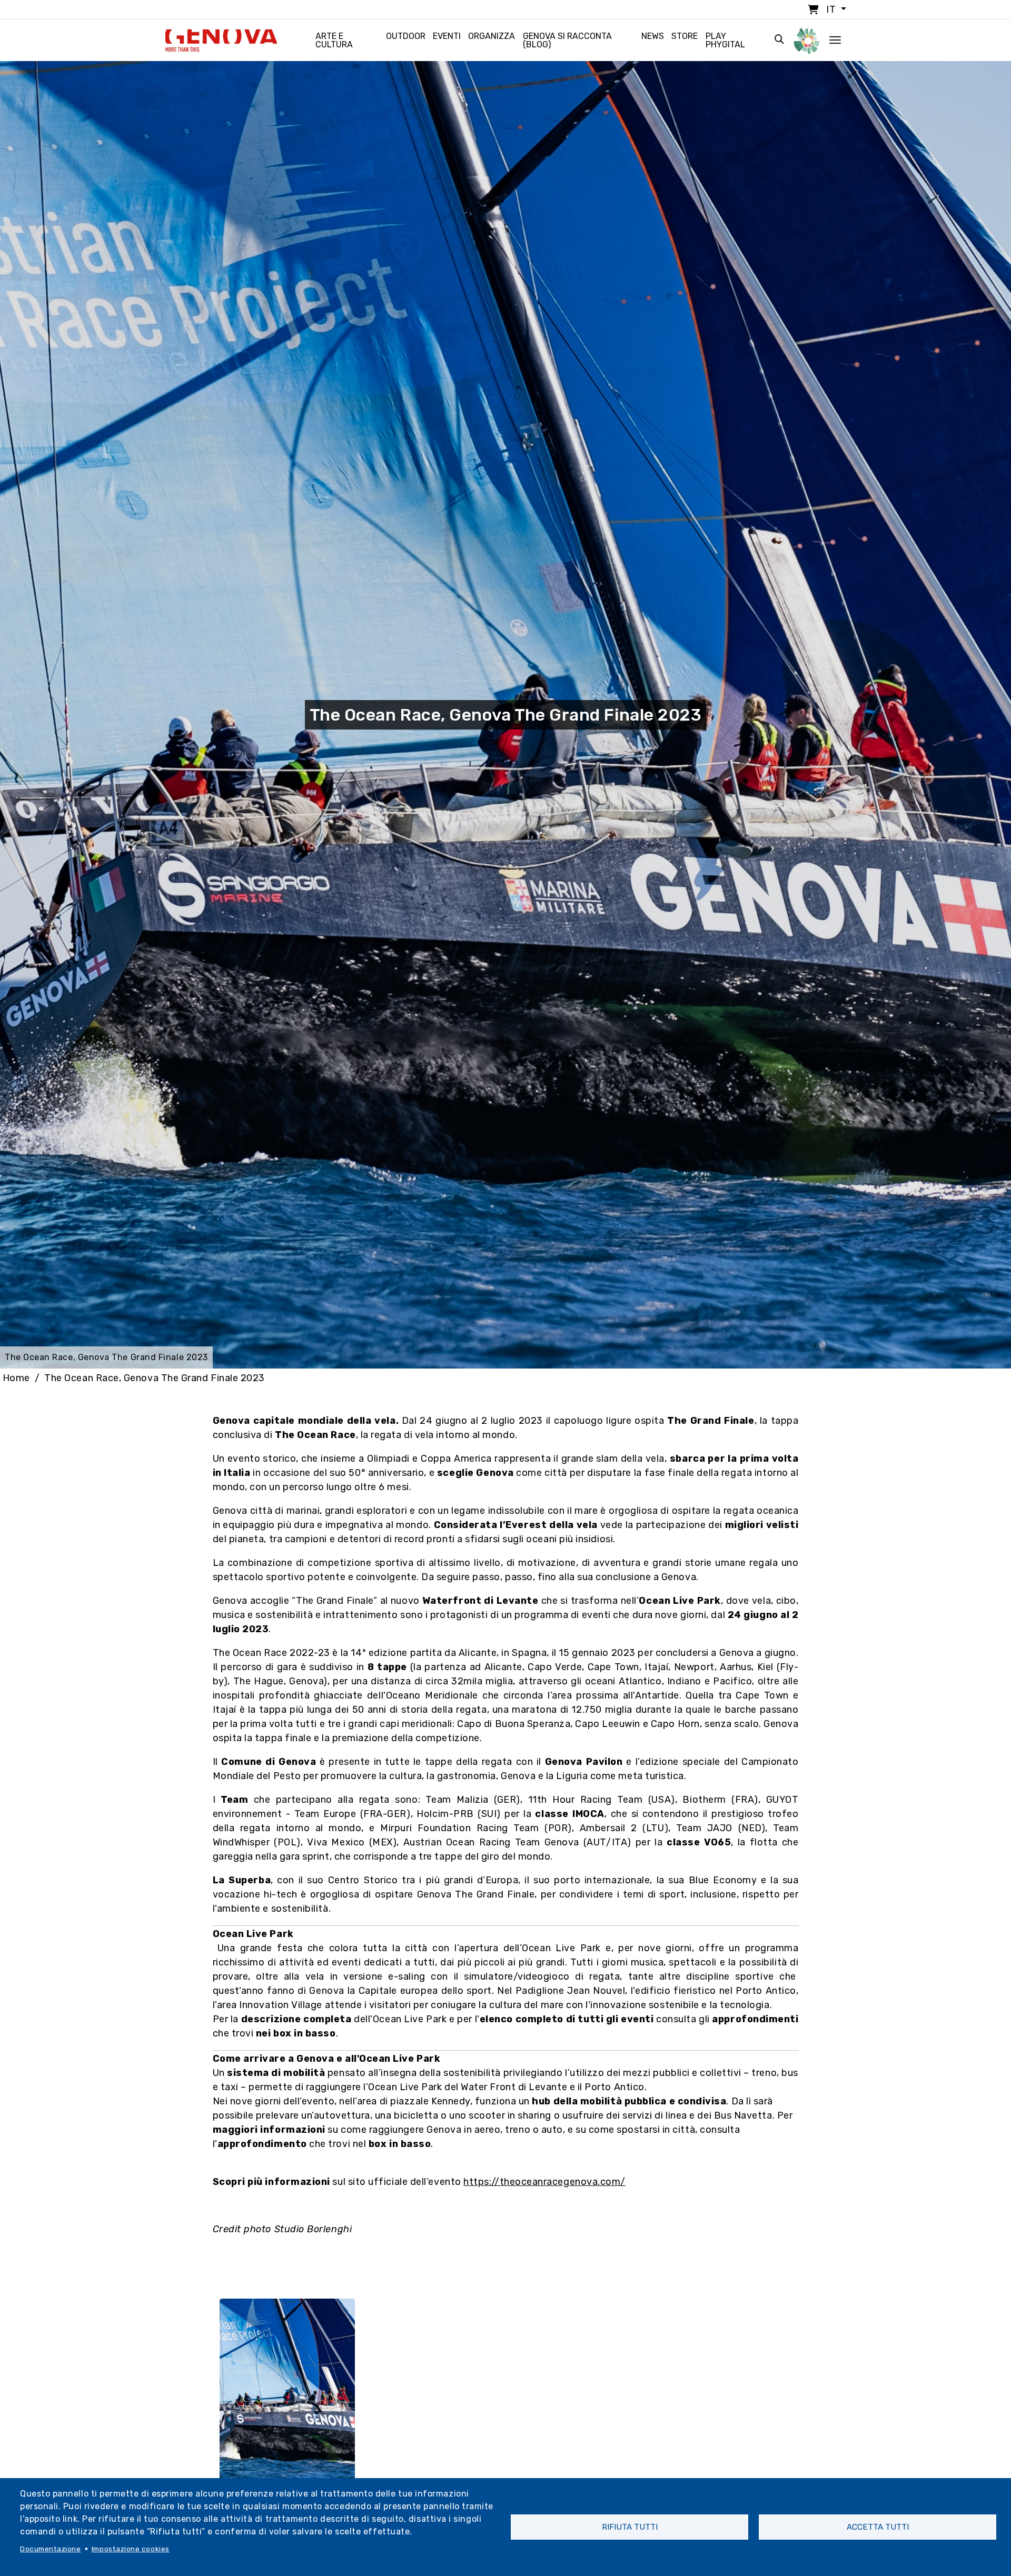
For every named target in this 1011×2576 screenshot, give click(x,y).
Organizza (492, 36)
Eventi (447, 36)
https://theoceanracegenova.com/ (544, 2182)
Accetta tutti (878, 2527)
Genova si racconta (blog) (567, 40)
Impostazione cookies (131, 2549)
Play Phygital (725, 40)
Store (685, 36)
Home (16, 1378)
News (653, 36)
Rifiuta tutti (630, 2527)
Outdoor (406, 36)
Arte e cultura (334, 40)
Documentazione (51, 2549)
